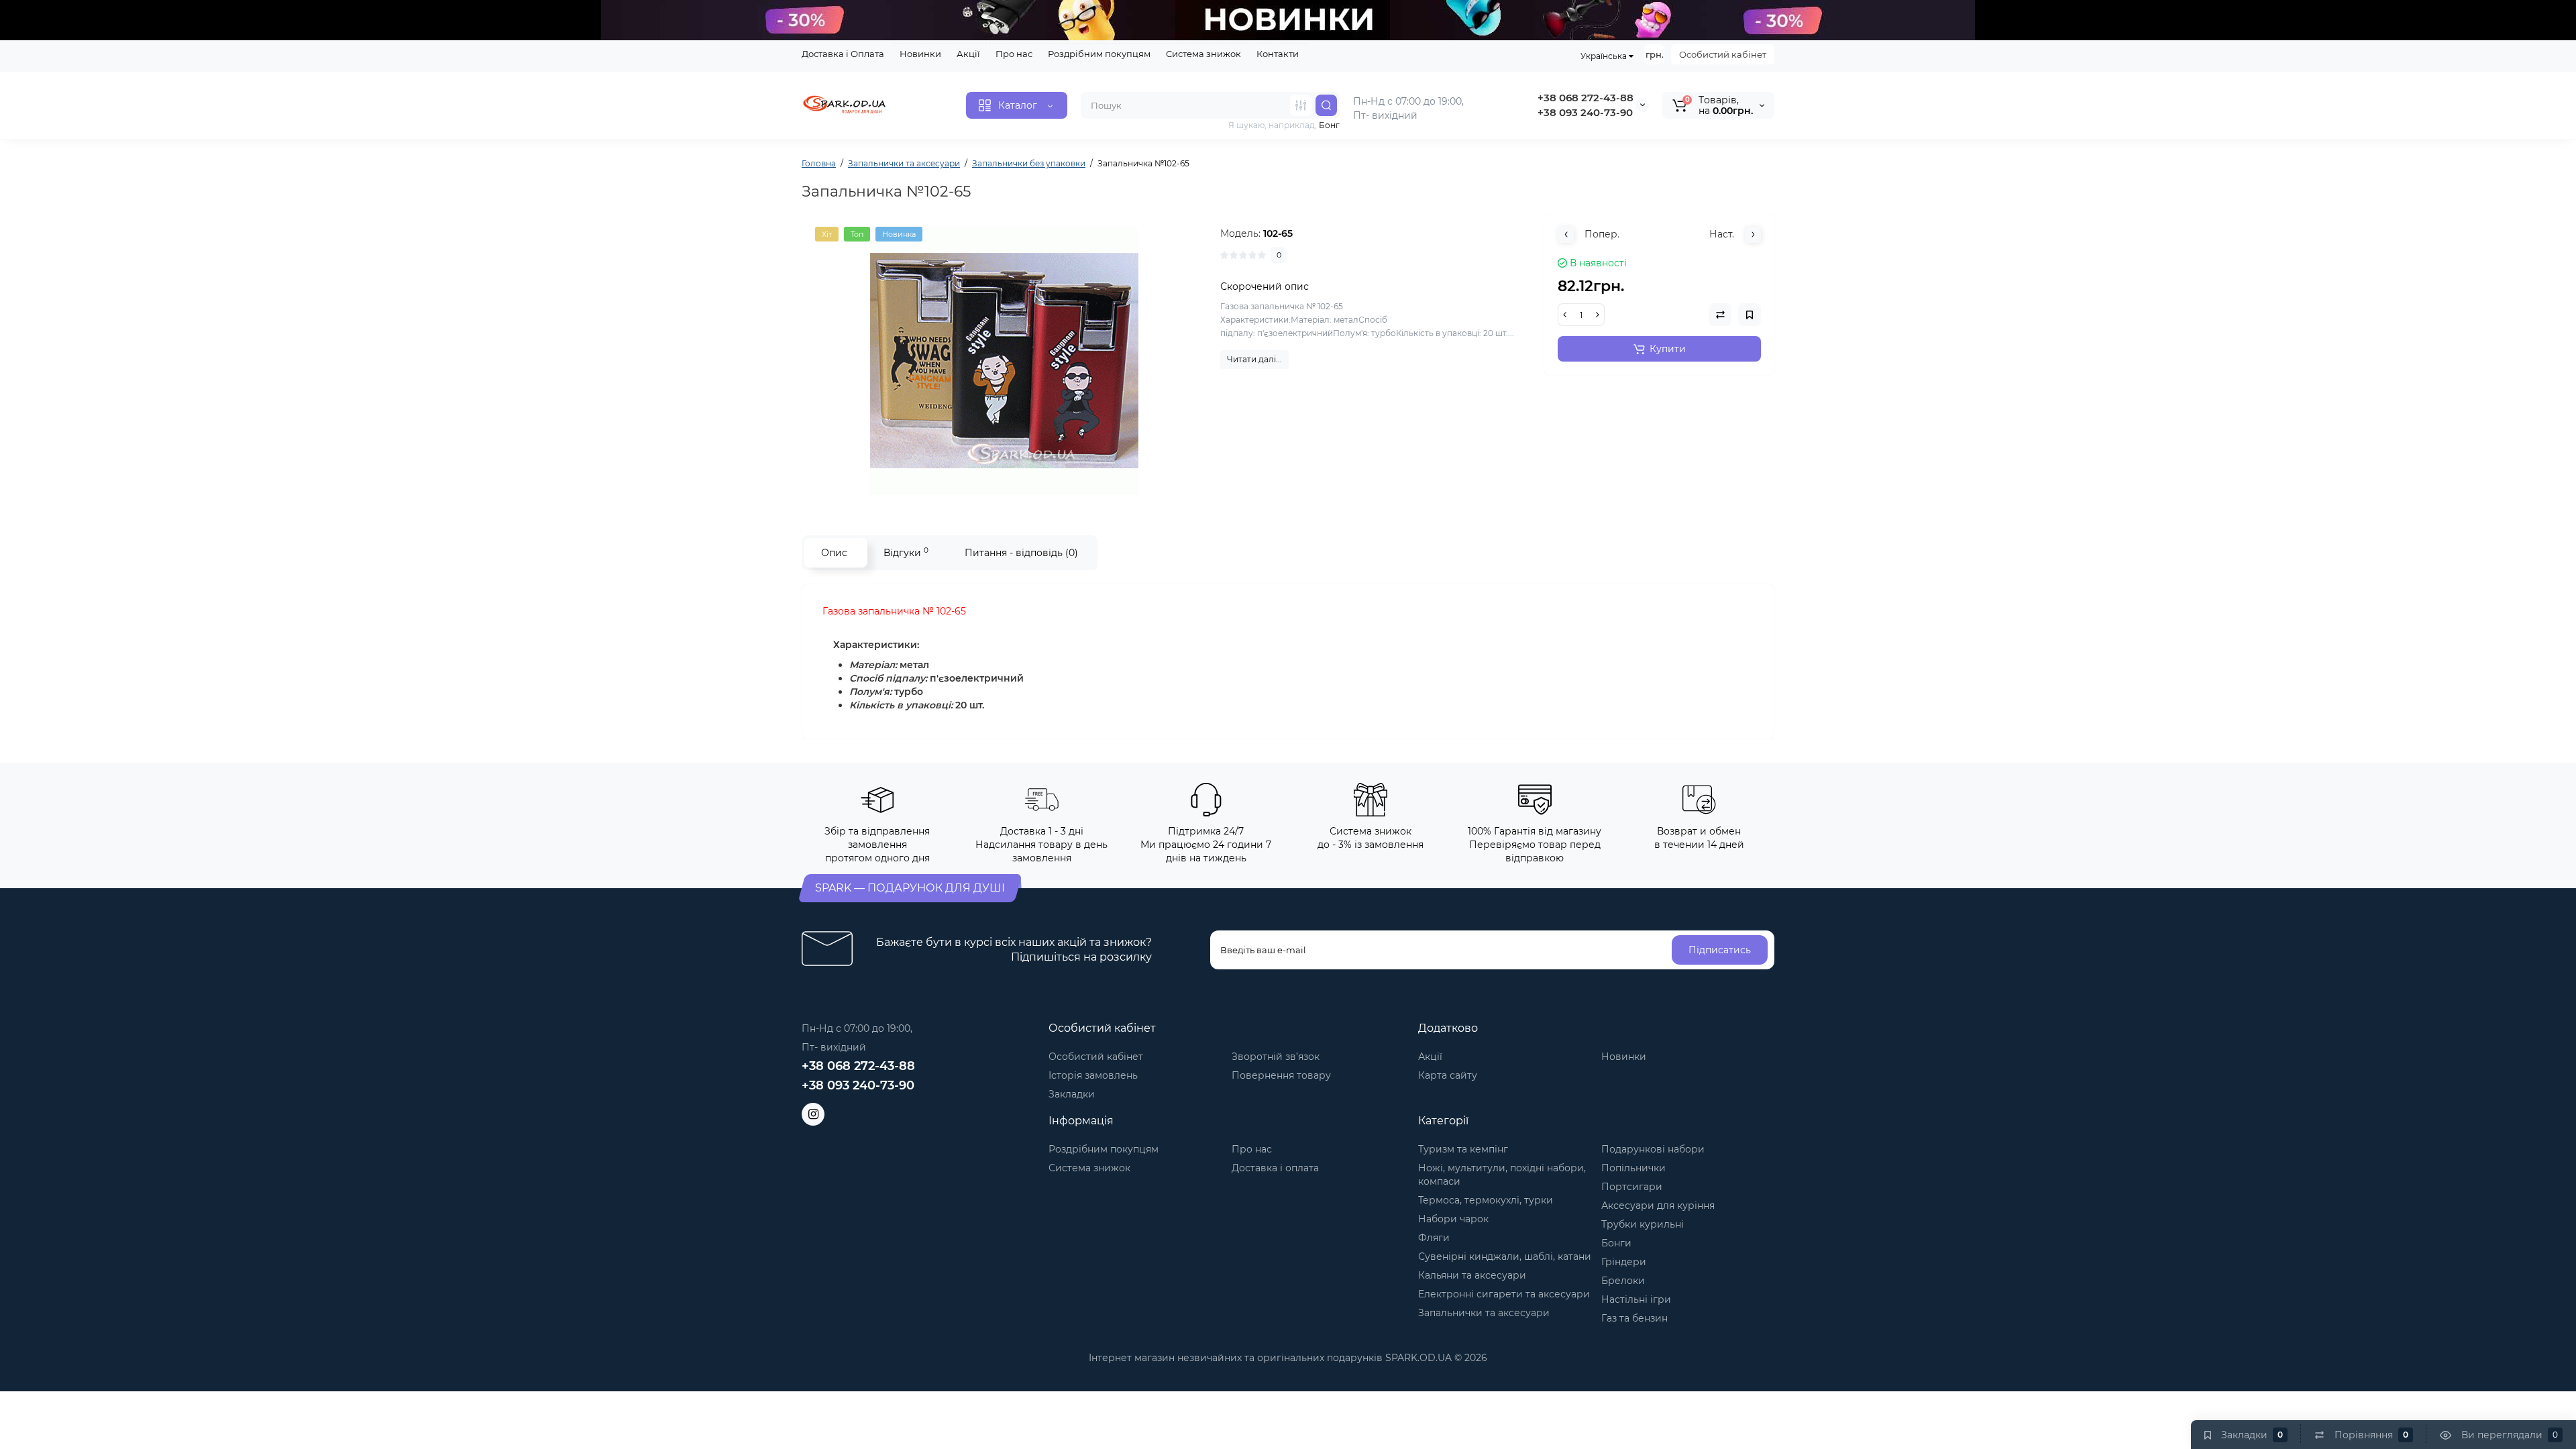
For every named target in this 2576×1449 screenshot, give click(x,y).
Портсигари (1632, 1187)
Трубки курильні (1643, 1224)
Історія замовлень (1093, 1075)
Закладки (1072, 1094)
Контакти (1278, 54)
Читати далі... (1254, 359)
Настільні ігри (1636, 1299)
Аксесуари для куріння (1658, 1205)
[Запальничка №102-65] (1004, 361)
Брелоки (1623, 1281)
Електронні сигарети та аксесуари (1504, 1294)
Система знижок (1203, 54)
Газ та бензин (1634, 1318)
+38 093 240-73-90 (1585, 112)
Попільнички (1633, 1168)
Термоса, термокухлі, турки (1486, 1200)
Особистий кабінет (1723, 54)
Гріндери (1624, 1262)
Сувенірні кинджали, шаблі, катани (1505, 1256)
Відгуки (906, 552)
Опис (834, 553)
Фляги (1434, 1238)
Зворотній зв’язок (1276, 1057)
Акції (968, 54)
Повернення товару (1281, 1075)
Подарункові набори (1653, 1149)
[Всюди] (1301, 105)
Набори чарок (1453, 1219)
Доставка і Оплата (843, 54)
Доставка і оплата (1275, 1168)
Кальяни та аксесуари (1472, 1275)
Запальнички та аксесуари (1484, 1313)
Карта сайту (1448, 1075)
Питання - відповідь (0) (1021, 553)
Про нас (1014, 54)
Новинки (920, 54)
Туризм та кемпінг (1463, 1149)
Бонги (1616, 1243)
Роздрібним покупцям (1099, 54)
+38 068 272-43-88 (1586, 98)
